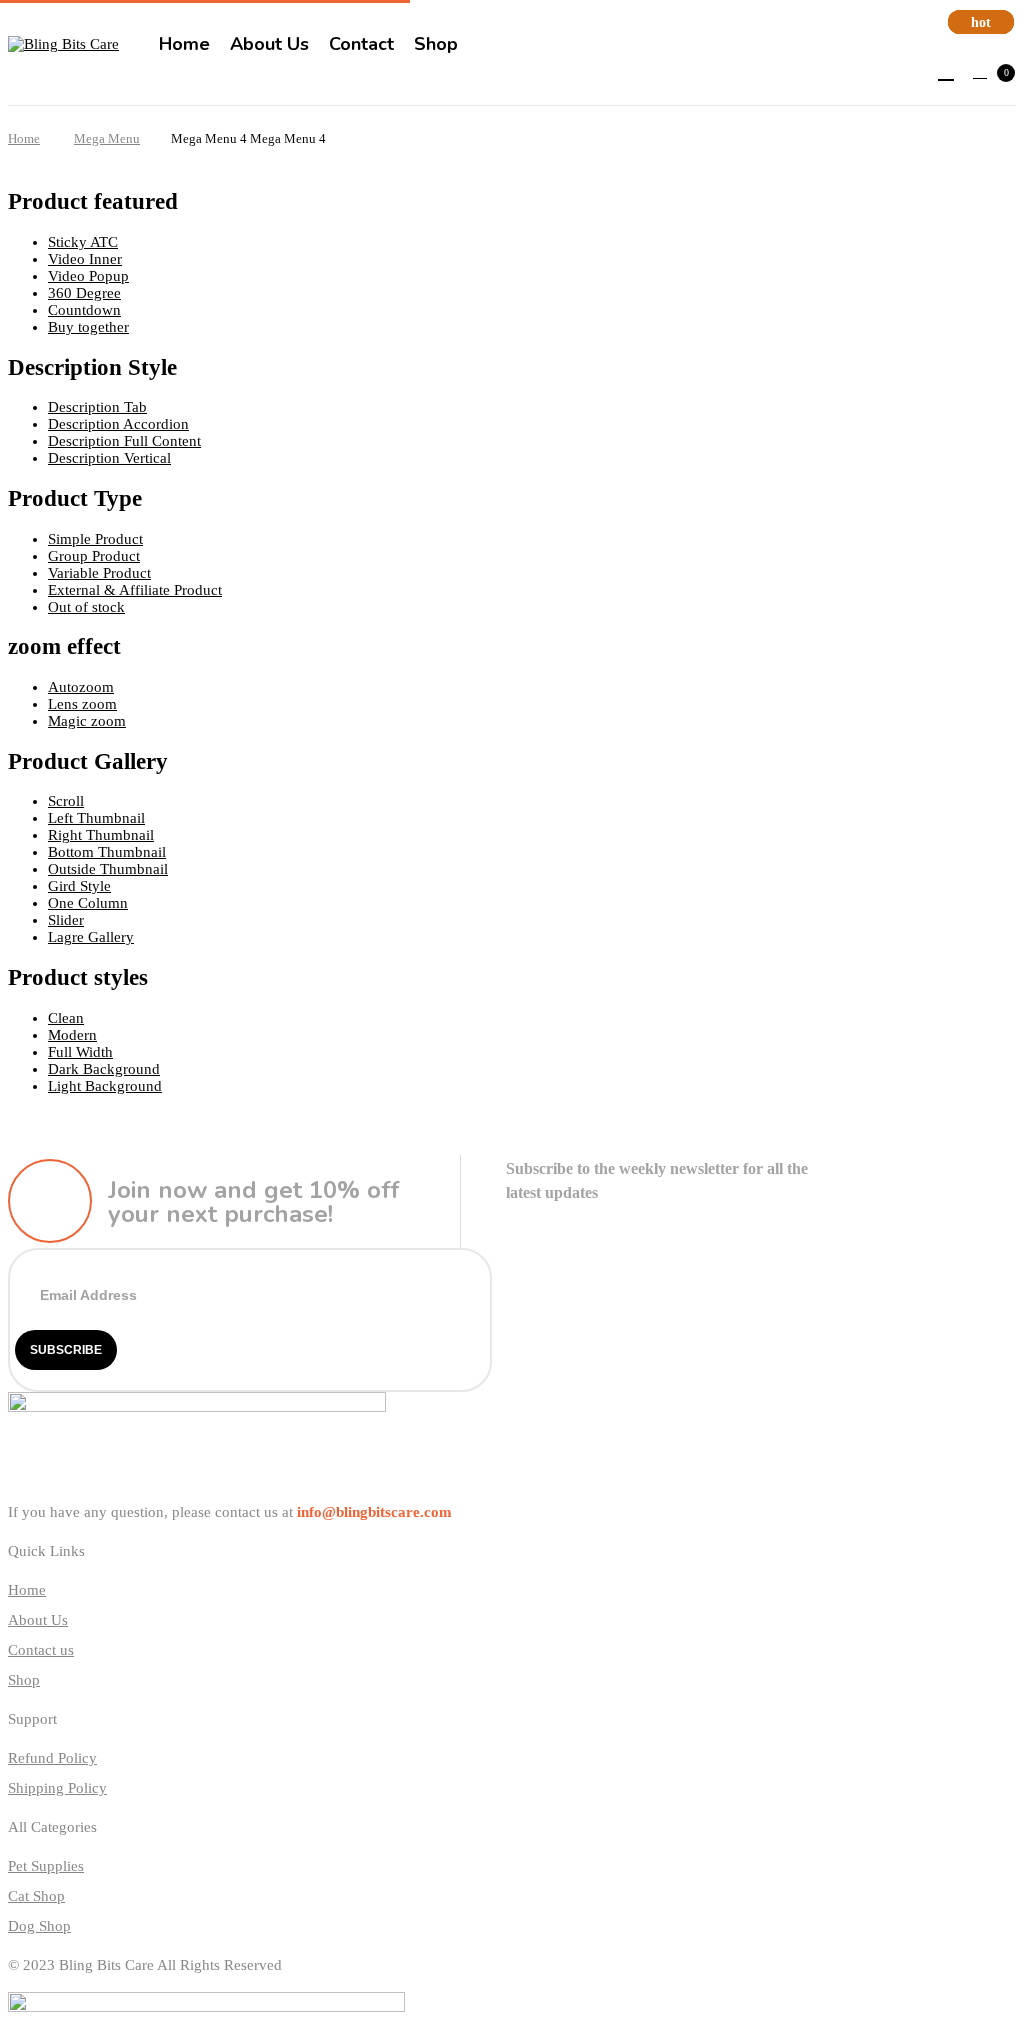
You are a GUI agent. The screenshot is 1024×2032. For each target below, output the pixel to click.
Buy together (88, 327)
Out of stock (86, 607)
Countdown (84, 310)
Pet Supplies (46, 1866)
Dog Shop (39, 1926)
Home (24, 138)
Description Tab (97, 407)
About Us (38, 1620)
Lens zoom (82, 704)
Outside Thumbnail (108, 869)
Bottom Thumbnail (107, 852)
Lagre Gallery (91, 937)
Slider (66, 920)
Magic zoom (87, 721)
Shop (24, 1680)
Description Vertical (109, 458)
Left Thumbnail (96, 818)
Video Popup (88, 276)
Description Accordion (118, 424)
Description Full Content (124, 441)
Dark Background (104, 1069)
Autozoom (81, 687)
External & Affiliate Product (135, 590)
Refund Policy (52, 1758)
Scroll (66, 801)
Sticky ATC (83, 242)
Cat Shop (36, 1896)
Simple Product (95, 539)
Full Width (80, 1052)
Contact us (41, 1650)
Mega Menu (107, 138)
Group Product (94, 556)
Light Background (105, 1086)
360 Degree (84, 293)
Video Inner (85, 259)
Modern (72, 1035)
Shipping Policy (57, 1788)
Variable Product (99, 573)
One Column (88, 903)
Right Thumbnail (101, 835)
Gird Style (79, 886)
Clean (66, 1018)
